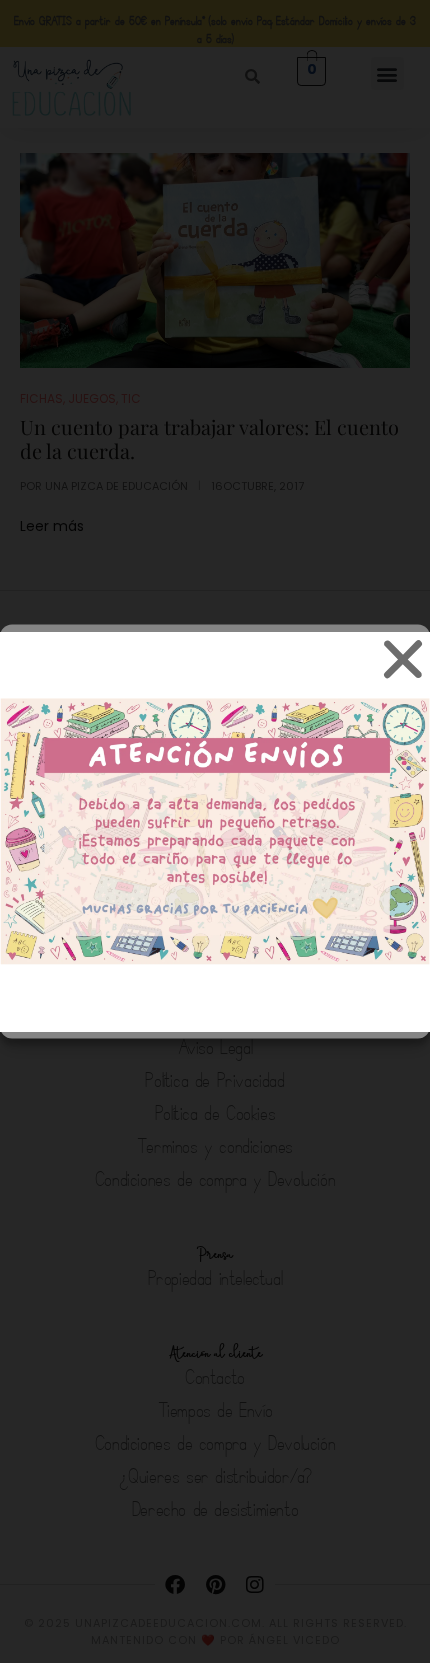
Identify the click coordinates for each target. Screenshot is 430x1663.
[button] (400, 666)
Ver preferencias (215, 971)
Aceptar (215, 861)
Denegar (215, 916)
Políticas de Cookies (102, 1009)
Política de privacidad (242, 1009)
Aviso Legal (354, 1009)
